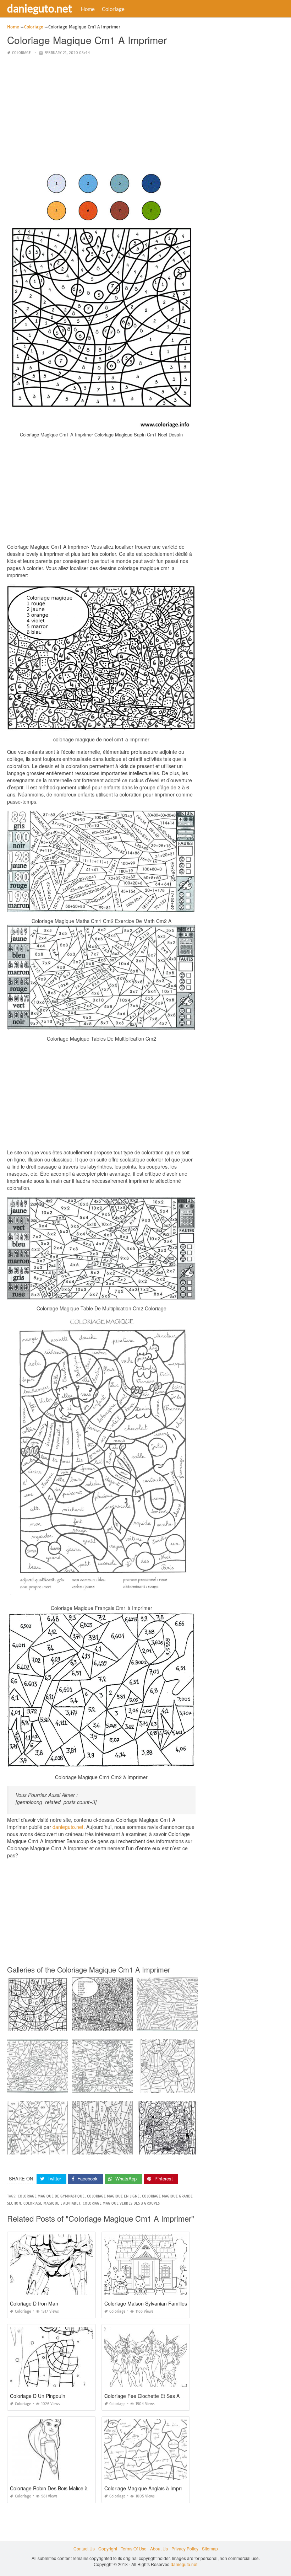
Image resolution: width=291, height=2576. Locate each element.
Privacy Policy (185, 2548)
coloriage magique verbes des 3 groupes (121, 2203)
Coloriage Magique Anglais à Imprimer (147, 2488)
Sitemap (210, 2548)
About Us (159, 2548)
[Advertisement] (101, 112)
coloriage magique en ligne (113, 2196)
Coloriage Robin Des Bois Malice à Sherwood (61, 2488)
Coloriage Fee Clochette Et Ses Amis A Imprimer (159, 2396)
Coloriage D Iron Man (34, 2303)
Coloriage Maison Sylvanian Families (146, 2303)
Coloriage (113, 9)
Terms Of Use (134, 2548)
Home (88, 9)
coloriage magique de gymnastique (51, 2196)
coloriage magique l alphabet (52, 2203)
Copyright (108, 2548)
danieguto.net (40, 8)
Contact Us (84, 2548)
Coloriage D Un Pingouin (38, 2396)
